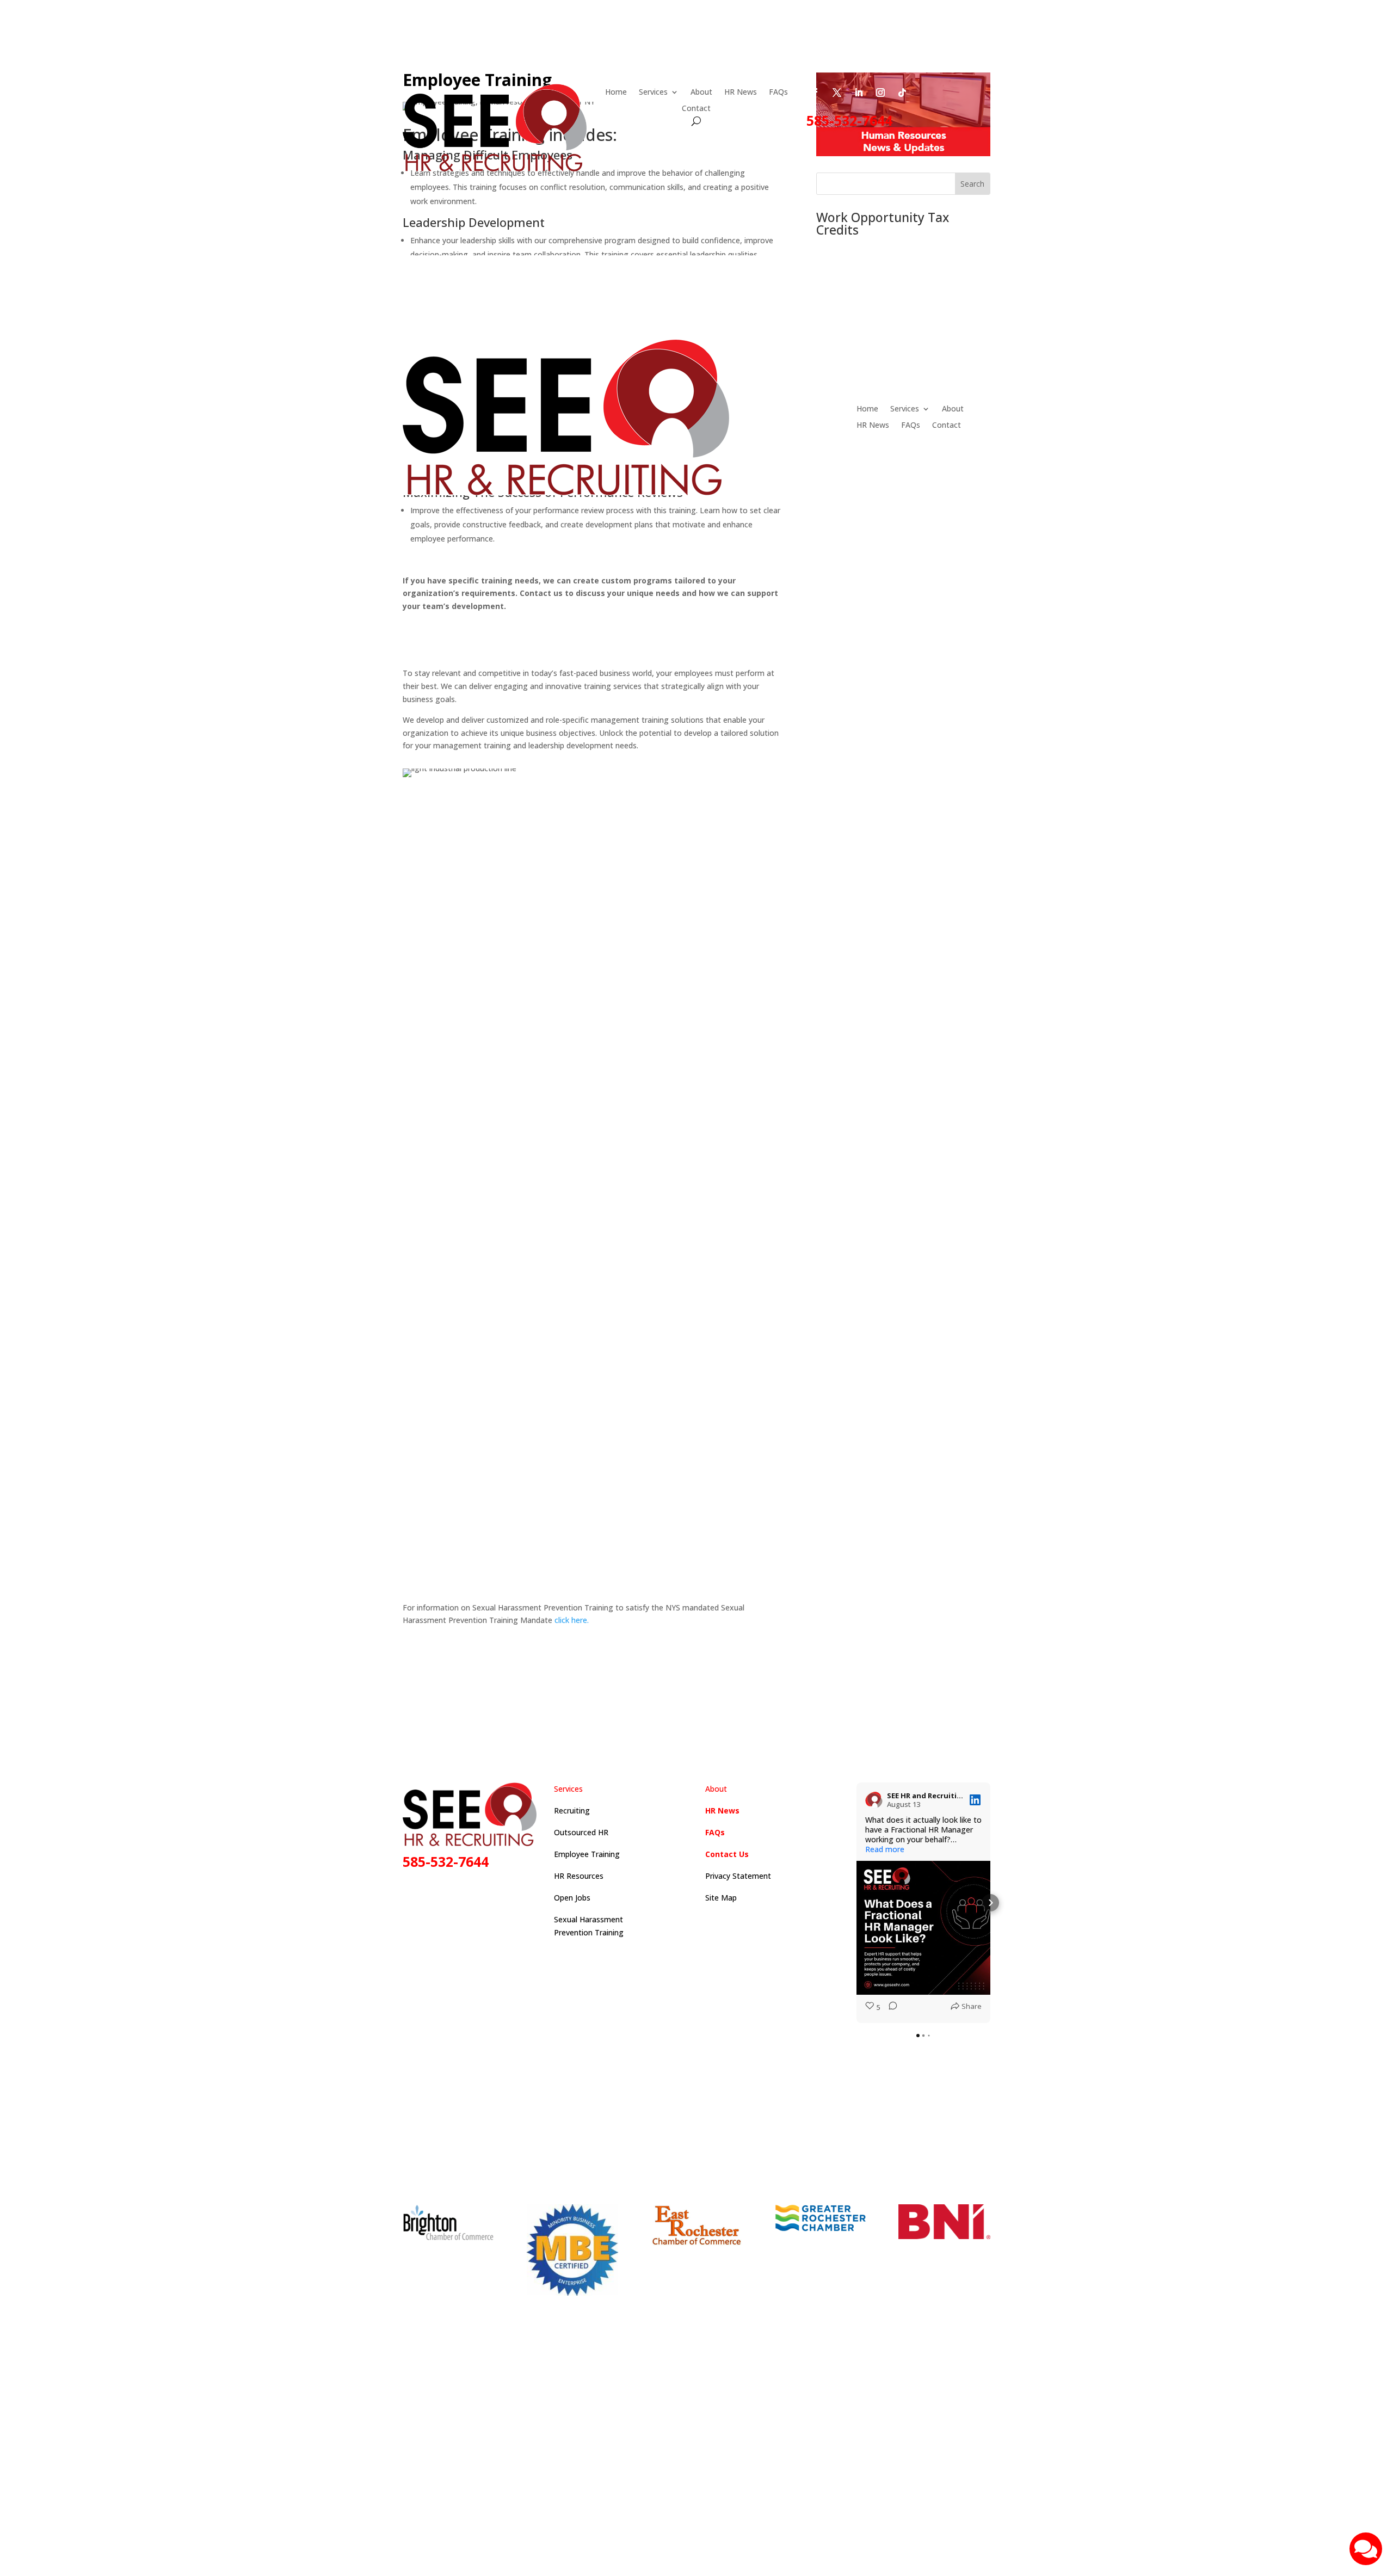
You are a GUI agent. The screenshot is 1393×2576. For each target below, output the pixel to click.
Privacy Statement (738, 1876)
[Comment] (890, 2008)
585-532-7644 (849, 120)
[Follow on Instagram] (880, 93)
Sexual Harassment (588, 1919)
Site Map (721, 1898)
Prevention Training (589, 1932)
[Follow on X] (837, 93)
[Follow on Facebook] (815, 93)
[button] (856, 1903)
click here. (572, 1620)
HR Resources (579, 1876)
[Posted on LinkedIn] (975, 1800)
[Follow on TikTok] (902, 93)
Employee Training (587, 1854)
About (701, 93)
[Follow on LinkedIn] (859, 93)
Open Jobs (572, 1898)
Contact (696, 109)
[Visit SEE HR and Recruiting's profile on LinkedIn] (874, 1800)
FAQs (778, 93)
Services (653, 93)
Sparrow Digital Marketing (803, 2470)
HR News (741, 93)
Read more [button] (885, 1849)
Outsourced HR (581, 1832)
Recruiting (572, 1810)
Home (616, 93)
